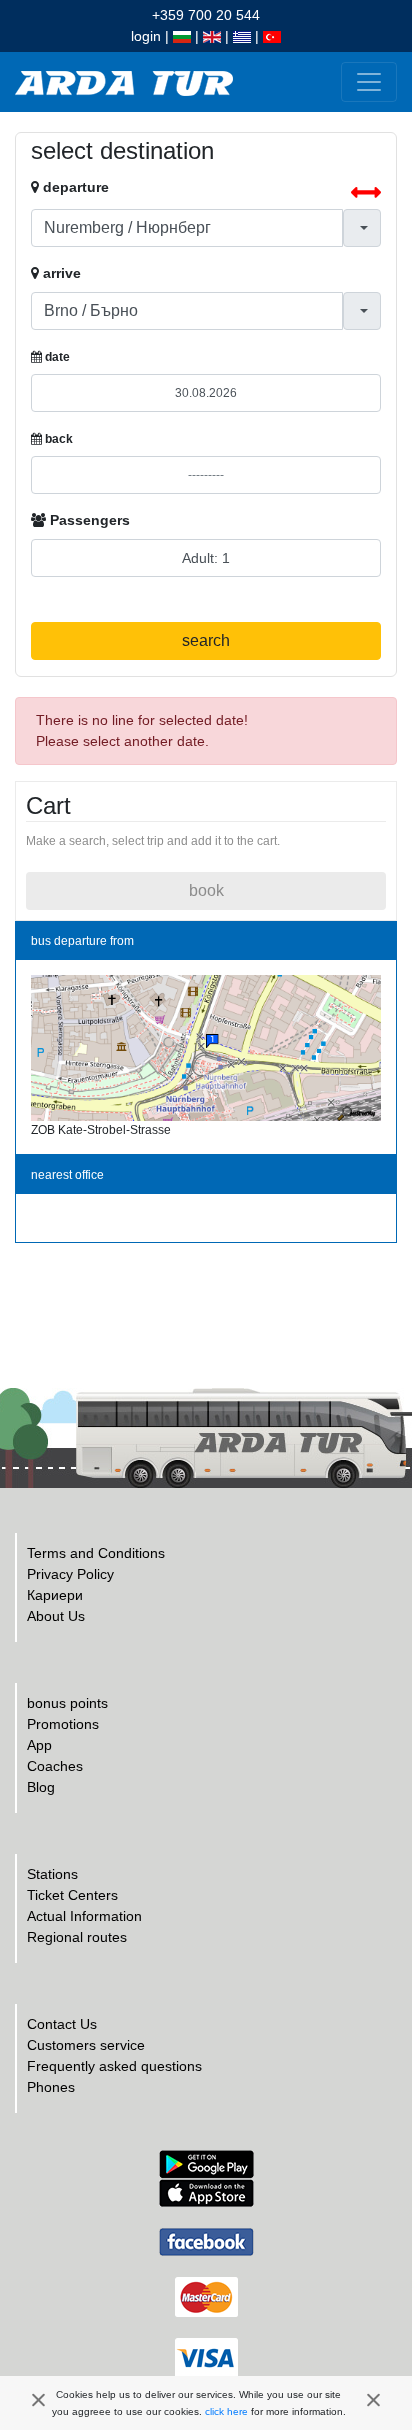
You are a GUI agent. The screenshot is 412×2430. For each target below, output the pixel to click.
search (206, 640)
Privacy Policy (70, 1574)
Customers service (86, 2045)
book (206, 890)
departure (74, 187)
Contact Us (62, 2024)
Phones (51, 2087)
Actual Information (84, 1916)
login (146, 36)
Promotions (63, 1724)
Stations (52, 1874)
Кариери (55, 1595)
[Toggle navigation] (369, 82)
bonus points (67, 1703)
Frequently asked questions (114, 2066)
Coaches (55, 1766)
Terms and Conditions (96, 1553)
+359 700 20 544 (206, 15)
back (57, 439)
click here (226, 2411)
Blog (41, 1787)
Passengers (88, 520)
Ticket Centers (72, 1895)
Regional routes (77, 1937)
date (56, 357)
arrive (60, 273)
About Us (56, 1616)
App (39, 1745)
